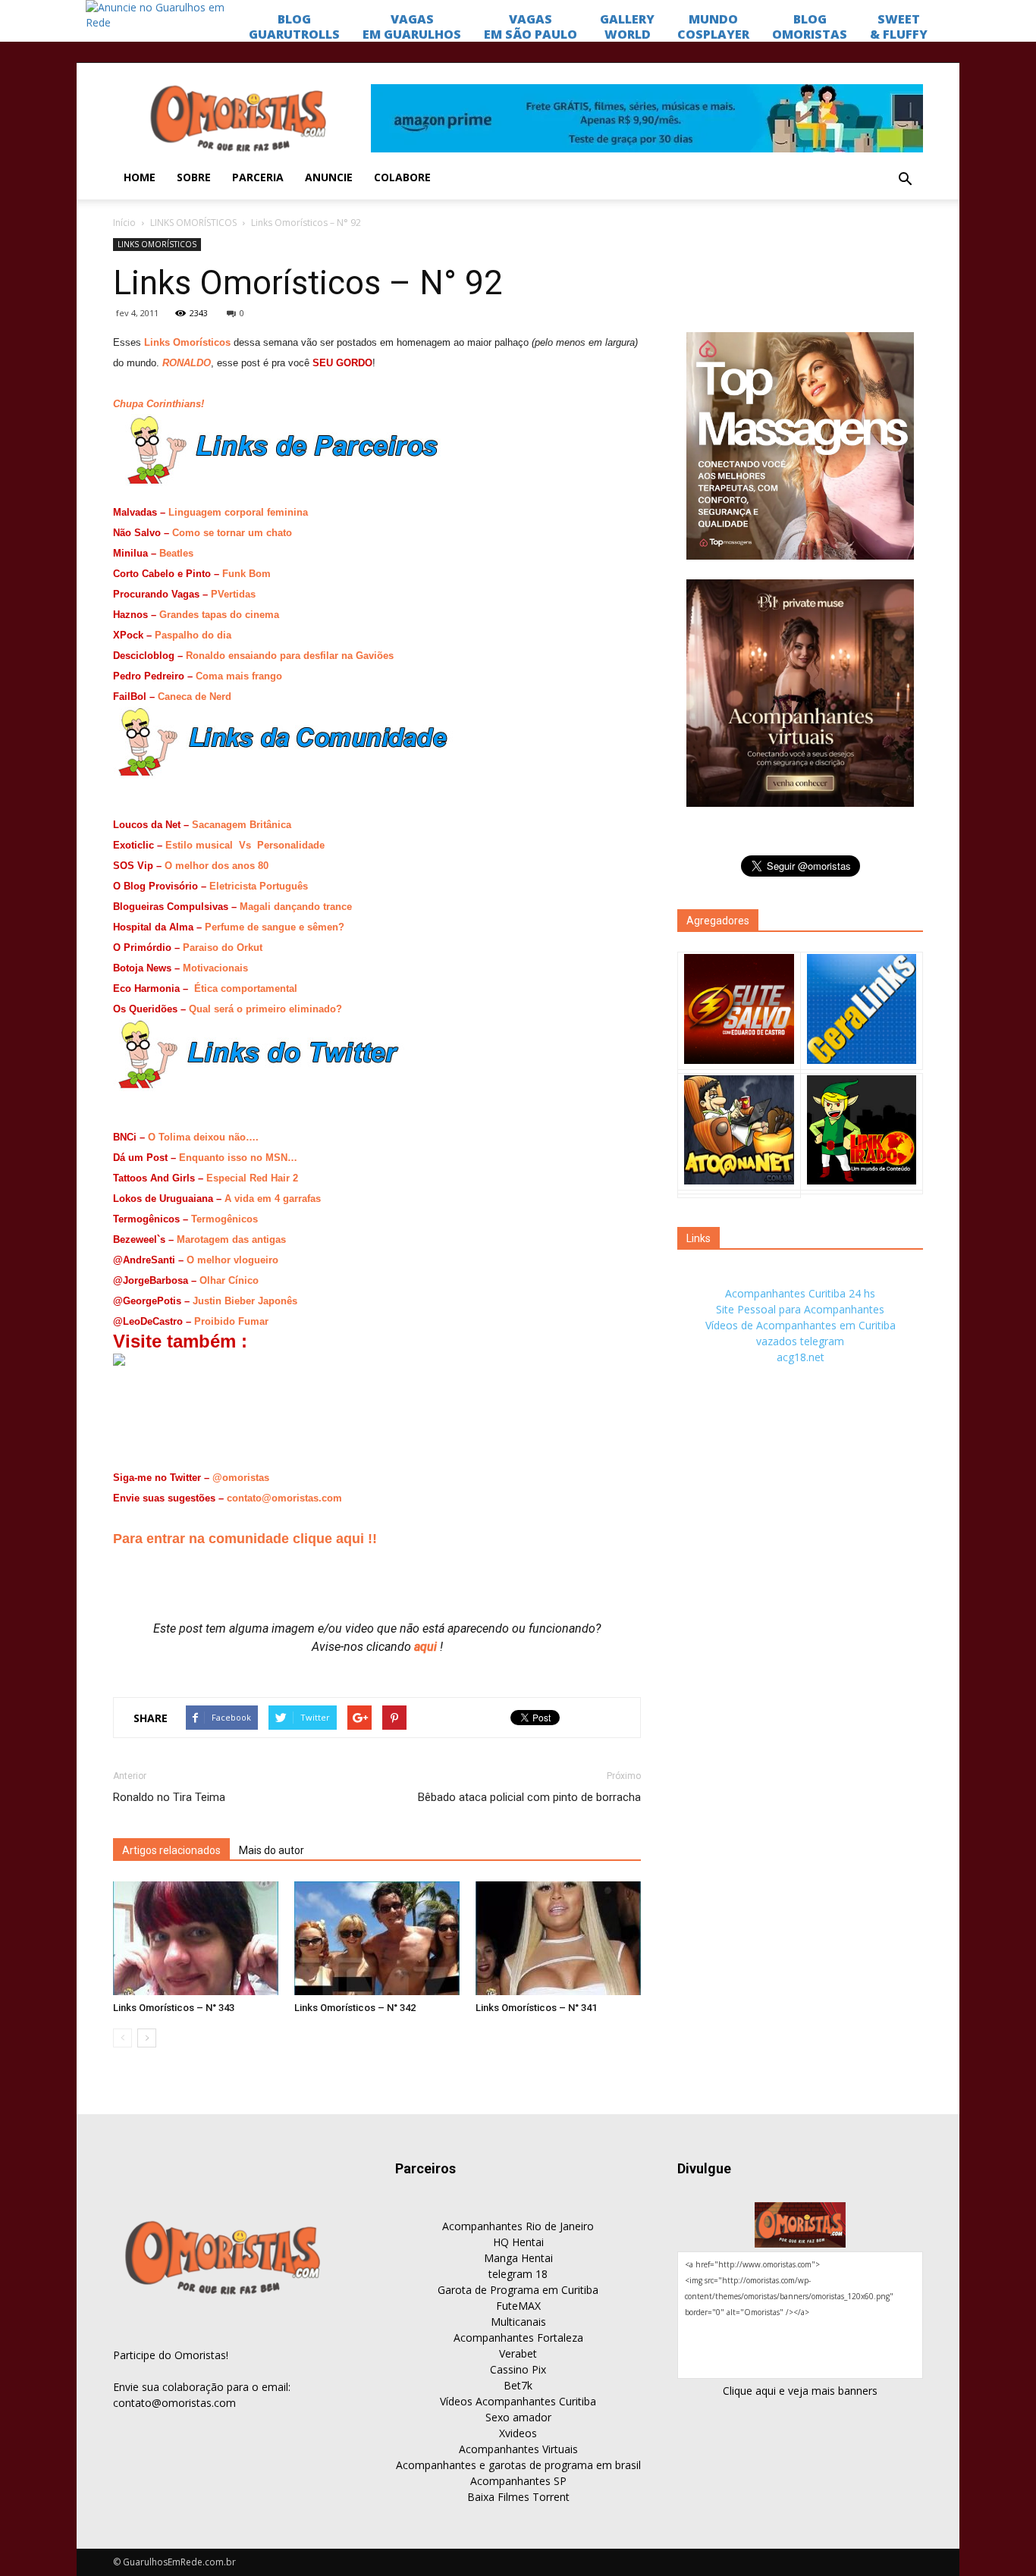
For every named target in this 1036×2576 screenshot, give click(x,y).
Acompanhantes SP (518, 2481)
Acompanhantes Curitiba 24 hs (800, 1293)
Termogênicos (224, 1219)
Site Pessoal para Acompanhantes (800, 1309)
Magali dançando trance (296, 907)
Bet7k (518, 2385)
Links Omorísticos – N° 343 (174, 2008)
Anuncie (329, 177)
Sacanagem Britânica (242, 825)
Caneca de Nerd (195, 697)
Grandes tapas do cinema (219, 615)
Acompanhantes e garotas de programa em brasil (518, 2465)
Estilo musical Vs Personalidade (245, 845)
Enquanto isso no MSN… (238, 1158)
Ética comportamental (246, 988)
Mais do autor (272, 1850)
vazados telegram (800, 1341)
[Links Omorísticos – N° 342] (377, 1938)
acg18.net (801, 1357)
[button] (905, 180)
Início (124, 223)
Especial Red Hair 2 (252, 1178)
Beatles (176, 553)
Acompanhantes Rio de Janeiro (518, 2226)
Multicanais (518, 2322)
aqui (427, 1647)
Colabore (402, 177)
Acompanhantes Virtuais (518, 2449)
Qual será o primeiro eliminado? (265, 1009)
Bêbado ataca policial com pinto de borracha (529, 1797)
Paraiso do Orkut (223, 948)
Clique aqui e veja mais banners (800, 2391)
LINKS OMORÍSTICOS (193, 223)
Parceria (258, 177)
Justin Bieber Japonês (245, 1301)
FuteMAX (518, 2306)
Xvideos (518, 2433)
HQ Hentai (518, 2242)
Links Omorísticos (187, 342)
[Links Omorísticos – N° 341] (558, 1938)
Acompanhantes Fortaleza (518, 2338)
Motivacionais (215, 968)
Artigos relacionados (171, 1850)
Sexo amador (518, 2417)
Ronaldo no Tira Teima (169, 1797)
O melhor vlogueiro (232, 1260)
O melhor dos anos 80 (217, 866)
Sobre (194, 177)
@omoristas (241, 1478)
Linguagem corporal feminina (238, 512)
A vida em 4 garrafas (273, 1199)
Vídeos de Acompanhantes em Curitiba (801, 1325)
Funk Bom (246, 574)
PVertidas (233, 594)
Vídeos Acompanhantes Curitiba (518, 2401)
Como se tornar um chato (232, 533)
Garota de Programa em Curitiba (518, 2290)
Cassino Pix (518, 2369)
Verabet (518, 2353)
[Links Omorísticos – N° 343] (196, 1938)
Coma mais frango (239, 676)
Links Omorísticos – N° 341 (536, 2008)
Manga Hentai (518, 2258)
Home (140, 177)
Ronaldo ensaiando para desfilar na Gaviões (290, 656)
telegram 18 (518, 2274)
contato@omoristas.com (284, 1498)
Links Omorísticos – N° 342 (355, 2008)
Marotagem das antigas (231, 1239)
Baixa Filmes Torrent (518, 2497)
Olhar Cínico (229, 1280)
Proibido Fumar (231, 1321)
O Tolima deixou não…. (203, 1137)
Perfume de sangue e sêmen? (275, 927)
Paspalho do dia (193, 635)
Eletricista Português (259, 886)
